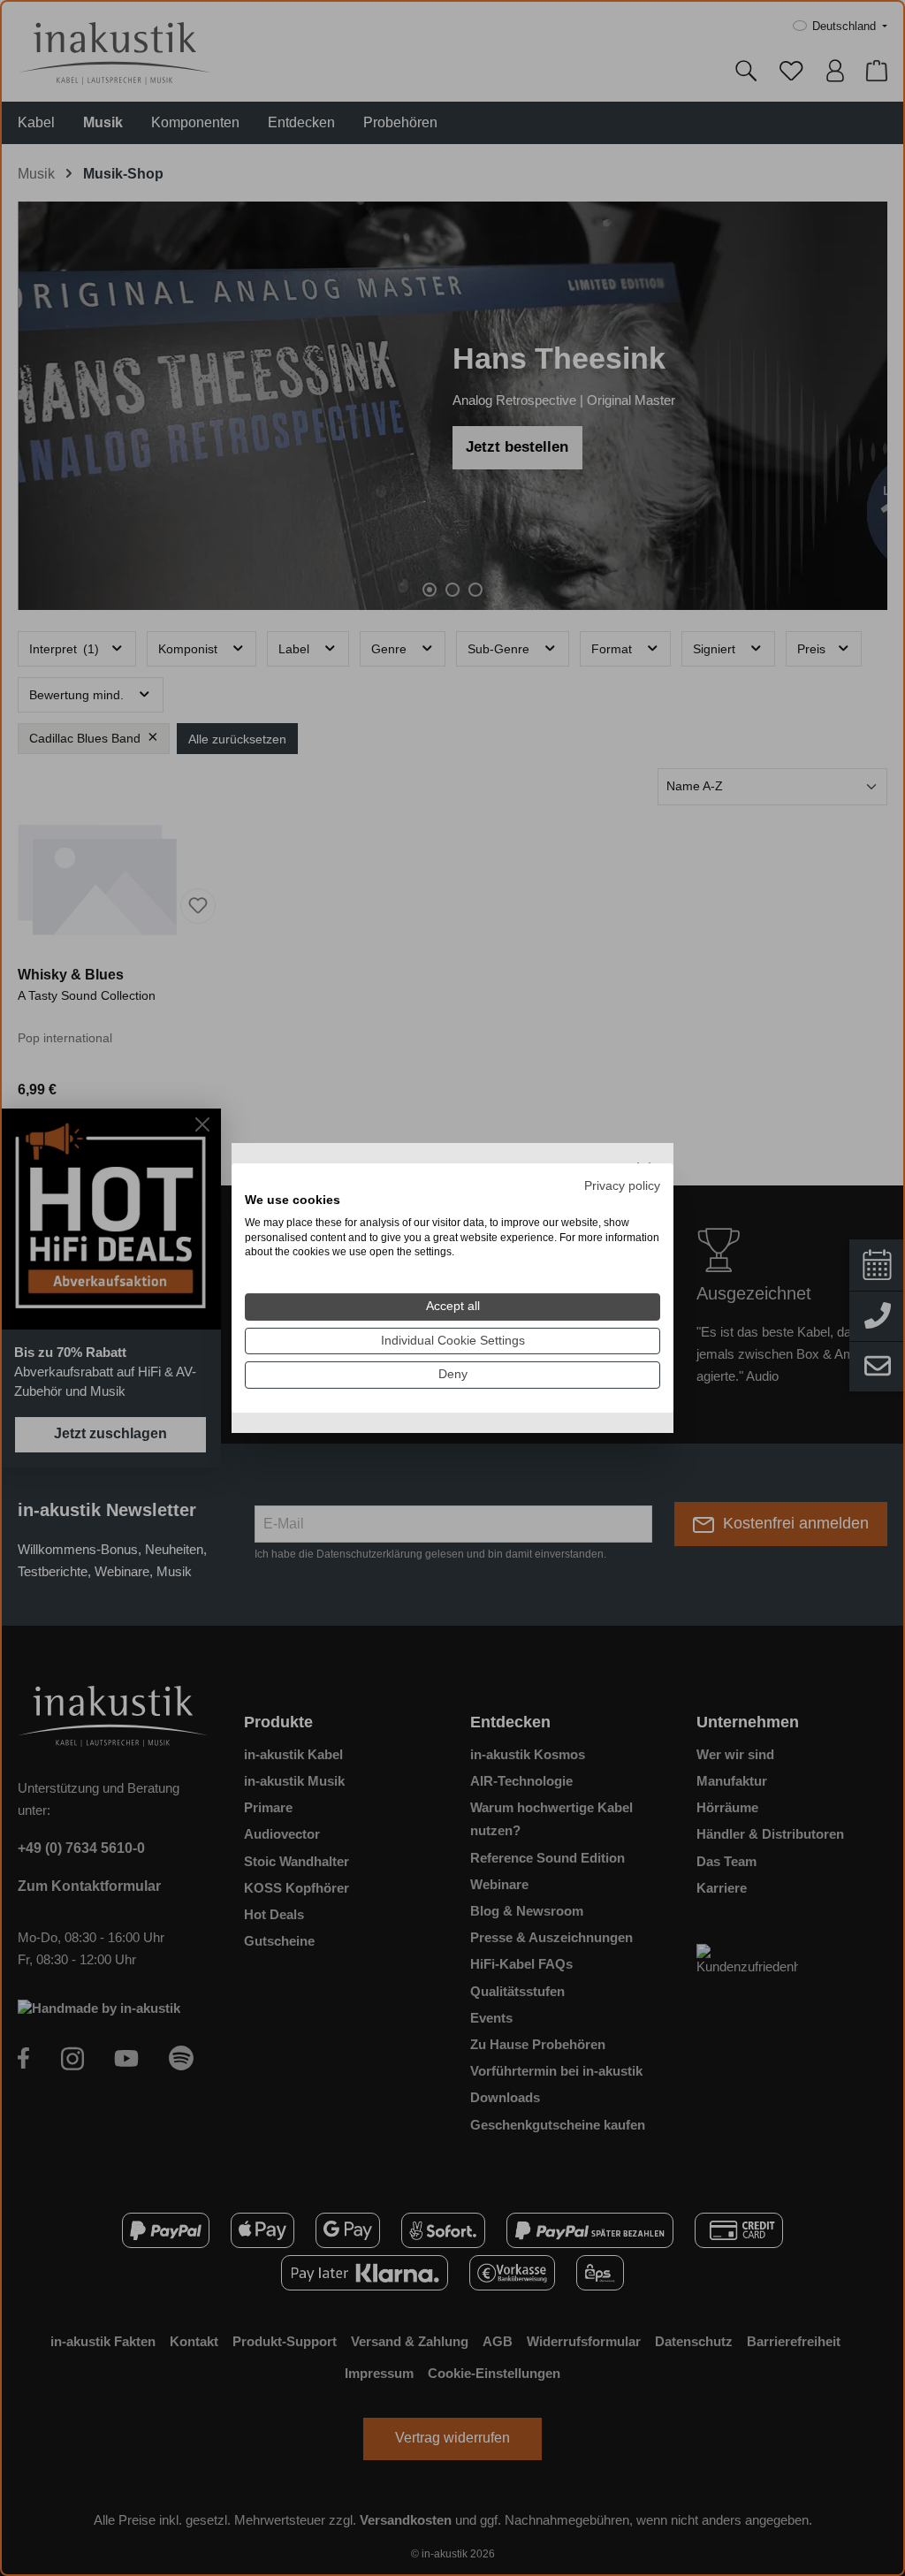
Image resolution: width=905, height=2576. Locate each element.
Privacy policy (622, 1186)
